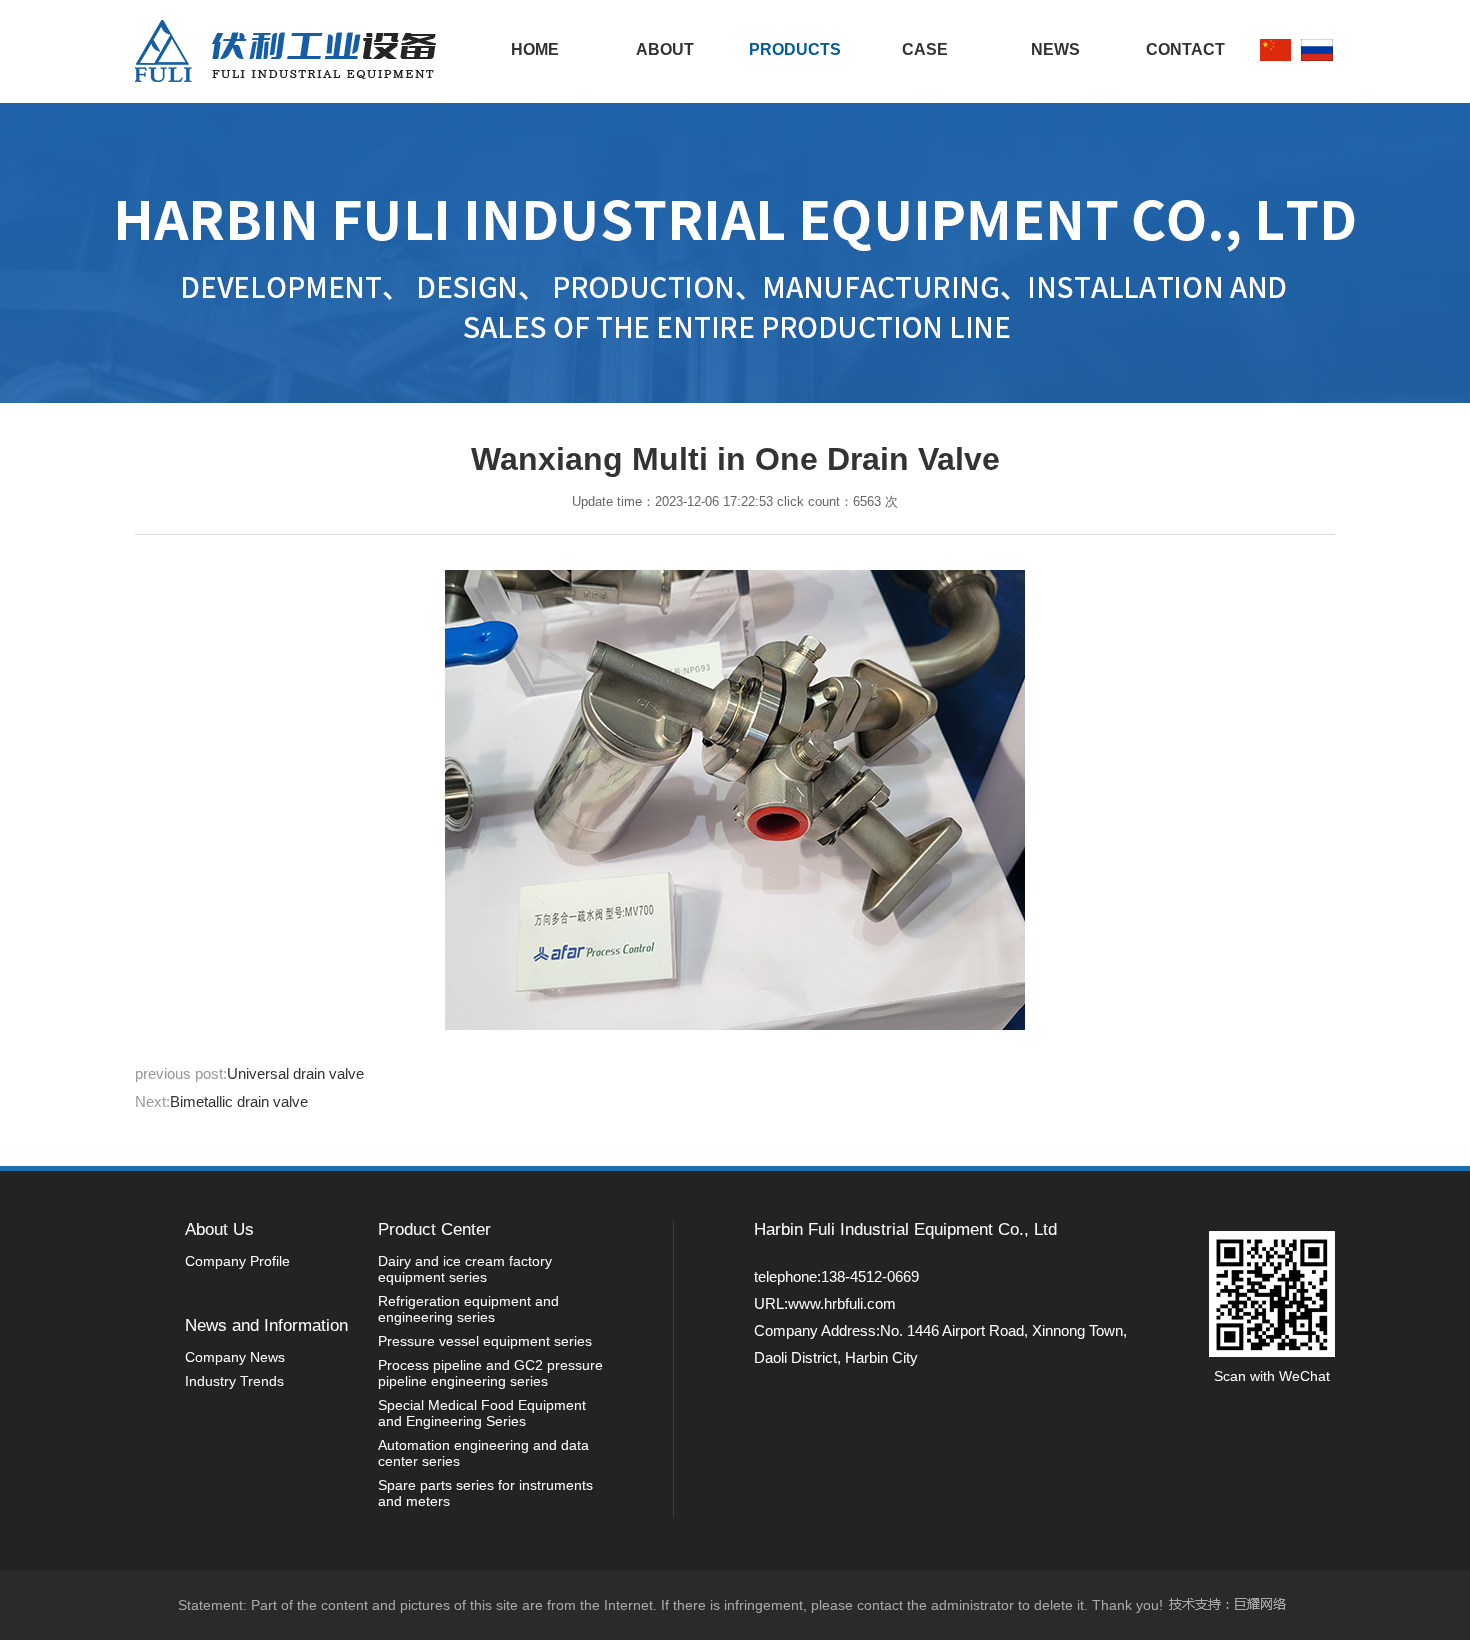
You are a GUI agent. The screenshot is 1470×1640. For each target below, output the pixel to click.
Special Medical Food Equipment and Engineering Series (482, 1413)
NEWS (1055, 49)
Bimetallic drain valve (239, 1101)
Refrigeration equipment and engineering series (468, 1309)
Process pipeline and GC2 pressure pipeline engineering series (490, 1373)
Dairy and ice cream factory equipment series (465, 1269)
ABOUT (665, 49)
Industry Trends (234, 1381)
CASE (925, 49)
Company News (235, 1357)
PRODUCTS (795, 49)
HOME (535, 49)
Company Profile (237, 1261)
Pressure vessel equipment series (485, 1341)
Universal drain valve (295, 1073)
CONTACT (1185, 49)
